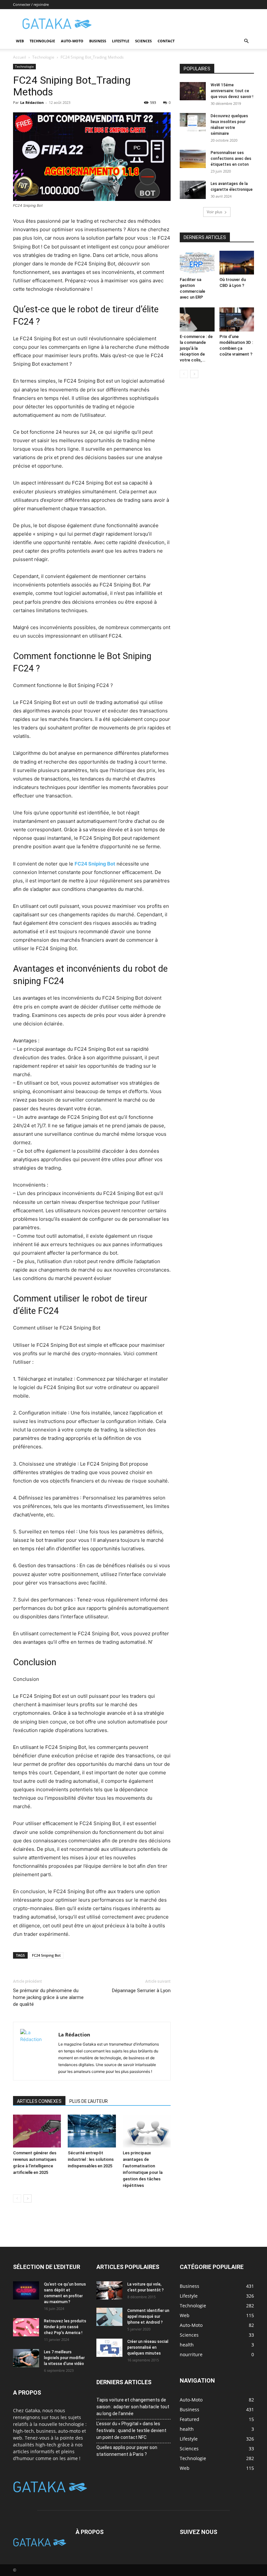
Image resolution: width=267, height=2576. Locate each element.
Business (98, 41)
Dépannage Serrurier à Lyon (141, 1991)
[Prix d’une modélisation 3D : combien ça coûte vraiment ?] (237, 319)
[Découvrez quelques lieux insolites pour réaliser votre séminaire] (193, 122)
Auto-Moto (72, 41)
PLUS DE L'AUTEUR (89, 2101)
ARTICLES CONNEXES (39, 2101)
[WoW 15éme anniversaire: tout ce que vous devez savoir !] (193, 91)
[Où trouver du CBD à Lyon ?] (237, 263)
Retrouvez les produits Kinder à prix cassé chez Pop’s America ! (65, 2327)
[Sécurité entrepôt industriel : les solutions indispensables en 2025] (92, 2131)
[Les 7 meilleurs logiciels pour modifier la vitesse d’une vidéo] (26, 2358)
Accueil (20, 57)
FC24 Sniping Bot (46, 1955)
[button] (246, 41)
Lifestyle (121, 41)
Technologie (42, 41)
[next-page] (28, 2198)
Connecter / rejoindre (31, 4)
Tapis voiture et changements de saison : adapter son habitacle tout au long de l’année (133, 2407)
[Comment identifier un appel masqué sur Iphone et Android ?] (109, 2317)
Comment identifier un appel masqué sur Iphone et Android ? (148, 2316)
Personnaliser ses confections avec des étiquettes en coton (231, 159)
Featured (190, 2419)
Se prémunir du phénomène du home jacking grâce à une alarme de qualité (48, 1997)
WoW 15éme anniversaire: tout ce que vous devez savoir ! (232, 91)
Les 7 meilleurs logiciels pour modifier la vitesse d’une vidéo (64, 2358)
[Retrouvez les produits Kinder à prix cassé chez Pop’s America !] (26, 2327)
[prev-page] (17, 2198)
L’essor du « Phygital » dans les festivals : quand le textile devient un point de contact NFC (131, 2430)
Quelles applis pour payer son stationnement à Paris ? (127, 2451)
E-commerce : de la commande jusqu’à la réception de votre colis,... (196, 348)
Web (20, 41)
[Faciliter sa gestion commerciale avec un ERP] (197, 263)
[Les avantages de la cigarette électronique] (193, 190)
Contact (166, 41)
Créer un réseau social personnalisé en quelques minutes (148, 2347)
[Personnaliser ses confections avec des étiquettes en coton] (193, 159)
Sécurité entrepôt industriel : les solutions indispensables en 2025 (91, 2159)
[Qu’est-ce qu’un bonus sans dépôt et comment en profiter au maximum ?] (26, 2290)
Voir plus (215, 212)
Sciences (143, 41)
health (187, 2429)
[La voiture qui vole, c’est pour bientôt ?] (109, 2290)
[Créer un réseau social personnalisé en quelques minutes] (109, 2348)
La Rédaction (32, 102)
